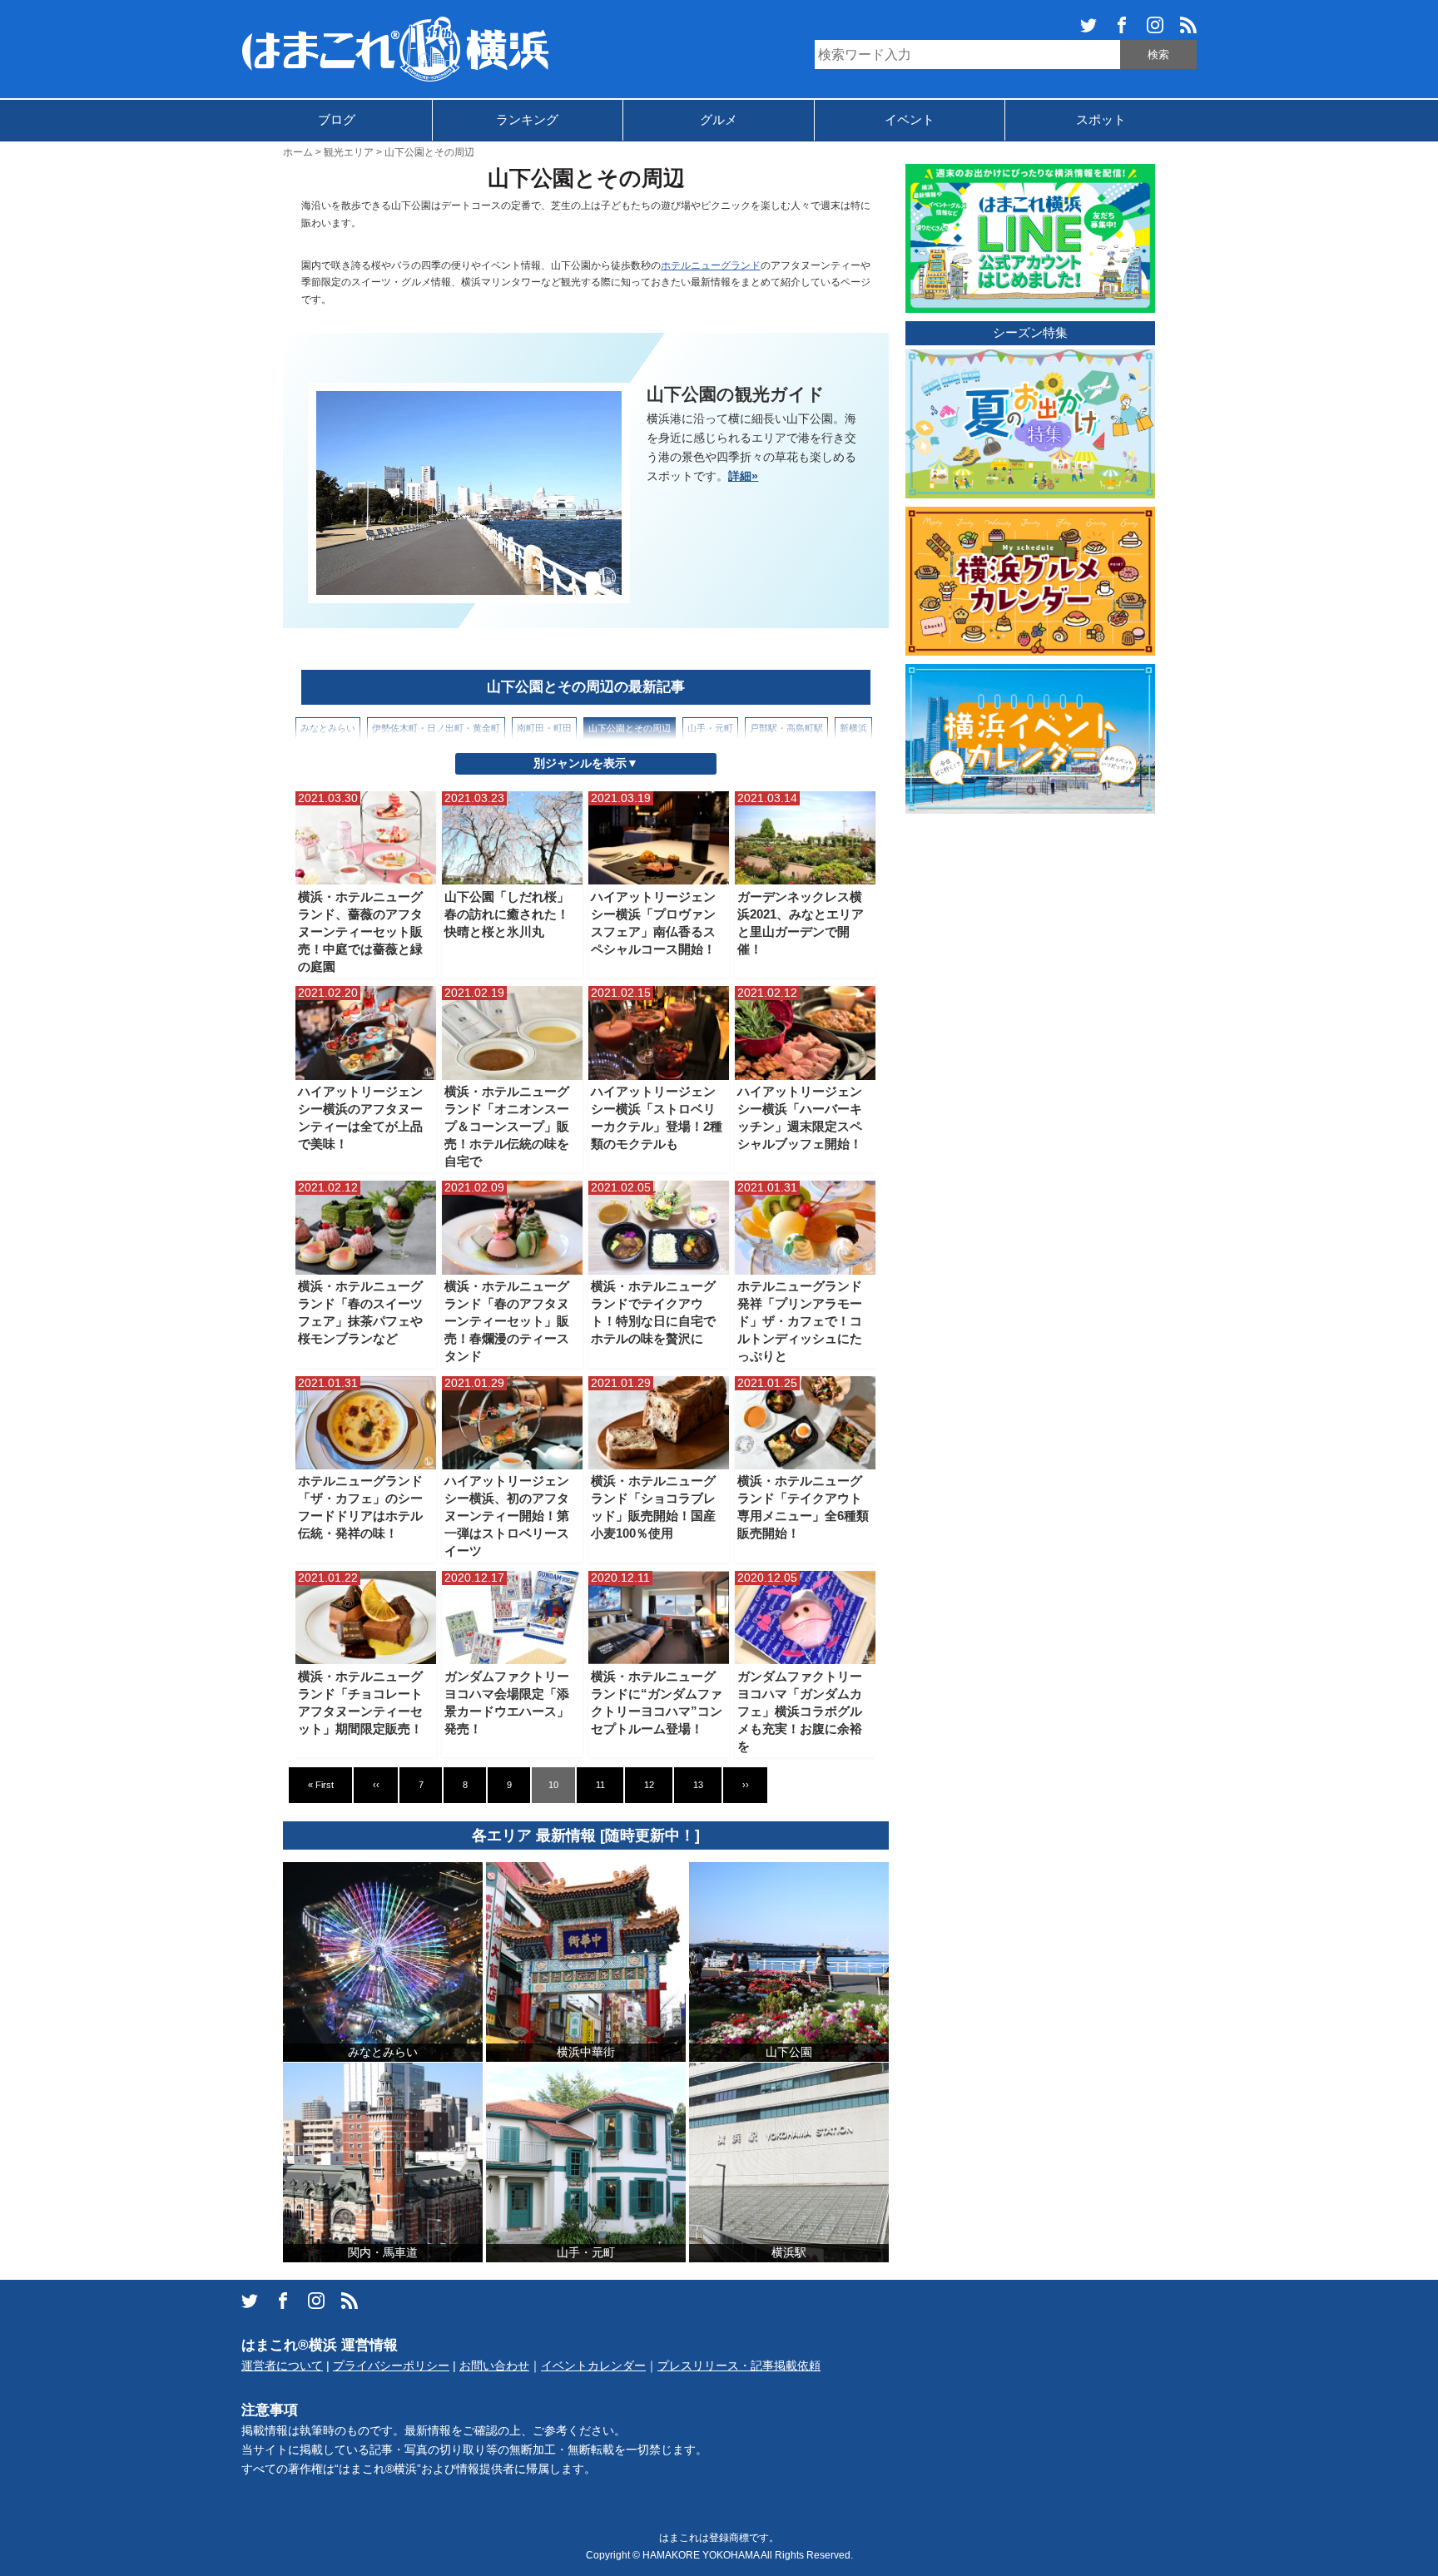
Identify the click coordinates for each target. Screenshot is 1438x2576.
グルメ (719, 119)
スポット (1101, 119)
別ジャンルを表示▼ (586, 763)
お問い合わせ (494, 2366)
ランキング (527, 119)
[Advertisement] (1030, 1072)
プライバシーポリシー (391, 2366)
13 (698, 1785)
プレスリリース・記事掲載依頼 (739, 2366)
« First (321, 1785)
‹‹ (376, 1785)
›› (746, 1785)
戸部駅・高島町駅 (786, 728)
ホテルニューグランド (711, 265)
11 (600, 1785)
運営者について (282, 2366)
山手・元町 (710, 728)
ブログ (337, 119)
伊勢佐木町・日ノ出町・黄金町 (436, 728)
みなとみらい (328, 728)
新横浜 (853, 728)
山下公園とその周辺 (630, 728)
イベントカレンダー (593, 2366)
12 (649, 1785)
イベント (910, 119)
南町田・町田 (544, 728)
